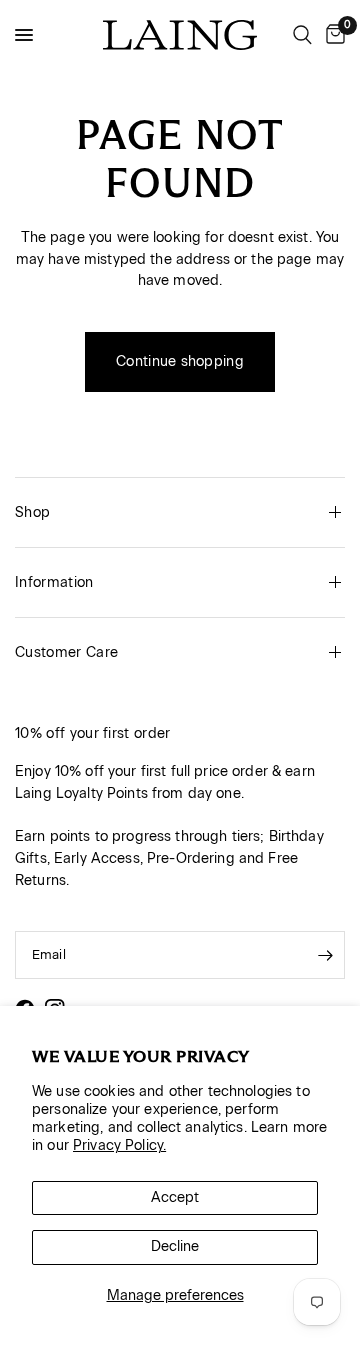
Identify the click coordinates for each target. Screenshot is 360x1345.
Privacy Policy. (119, 1145)
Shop (32, 512)
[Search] (302, 35)
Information (54, 582)
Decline (175, 1246)
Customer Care (66, 652)
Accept (175, 1197)
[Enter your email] (325, 955)
